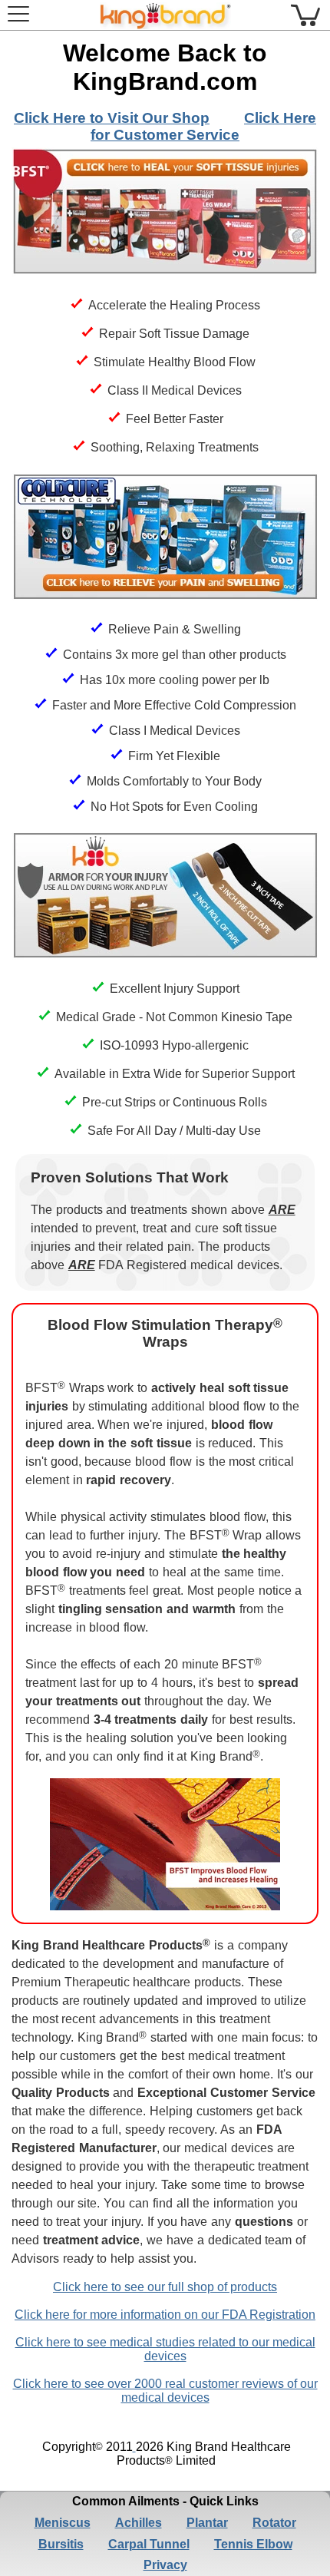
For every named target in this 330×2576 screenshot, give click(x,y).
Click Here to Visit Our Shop (112, 118)
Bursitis (61, 2544)
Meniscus (63, 2523)
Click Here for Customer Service (203, 126)
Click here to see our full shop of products (165, 2287)
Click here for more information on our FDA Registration (165, 2315)
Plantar (207, 2523)
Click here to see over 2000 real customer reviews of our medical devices (165, 2391)
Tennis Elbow (253, 2544)
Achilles (139, 2523)
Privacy (165, 2565)
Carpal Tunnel (149, 2544)
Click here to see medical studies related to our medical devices (165, 2349)
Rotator (274, 2523)
